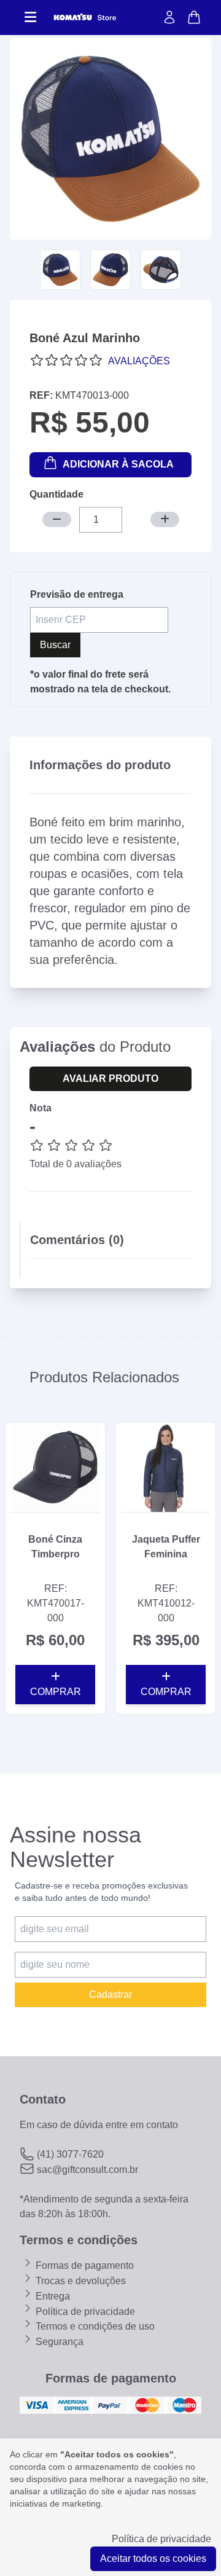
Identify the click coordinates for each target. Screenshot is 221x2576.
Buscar (55, 645)
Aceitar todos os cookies (153, 2558)
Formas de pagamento (83, 2265)
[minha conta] (169, 18)
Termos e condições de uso (94, 2326)
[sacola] (194, 18)
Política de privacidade (84, 2312)
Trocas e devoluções (79, 2281)
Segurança (58, 2342)
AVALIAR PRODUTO (110, 1079)
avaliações (139, 361)
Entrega (52, 2296)
